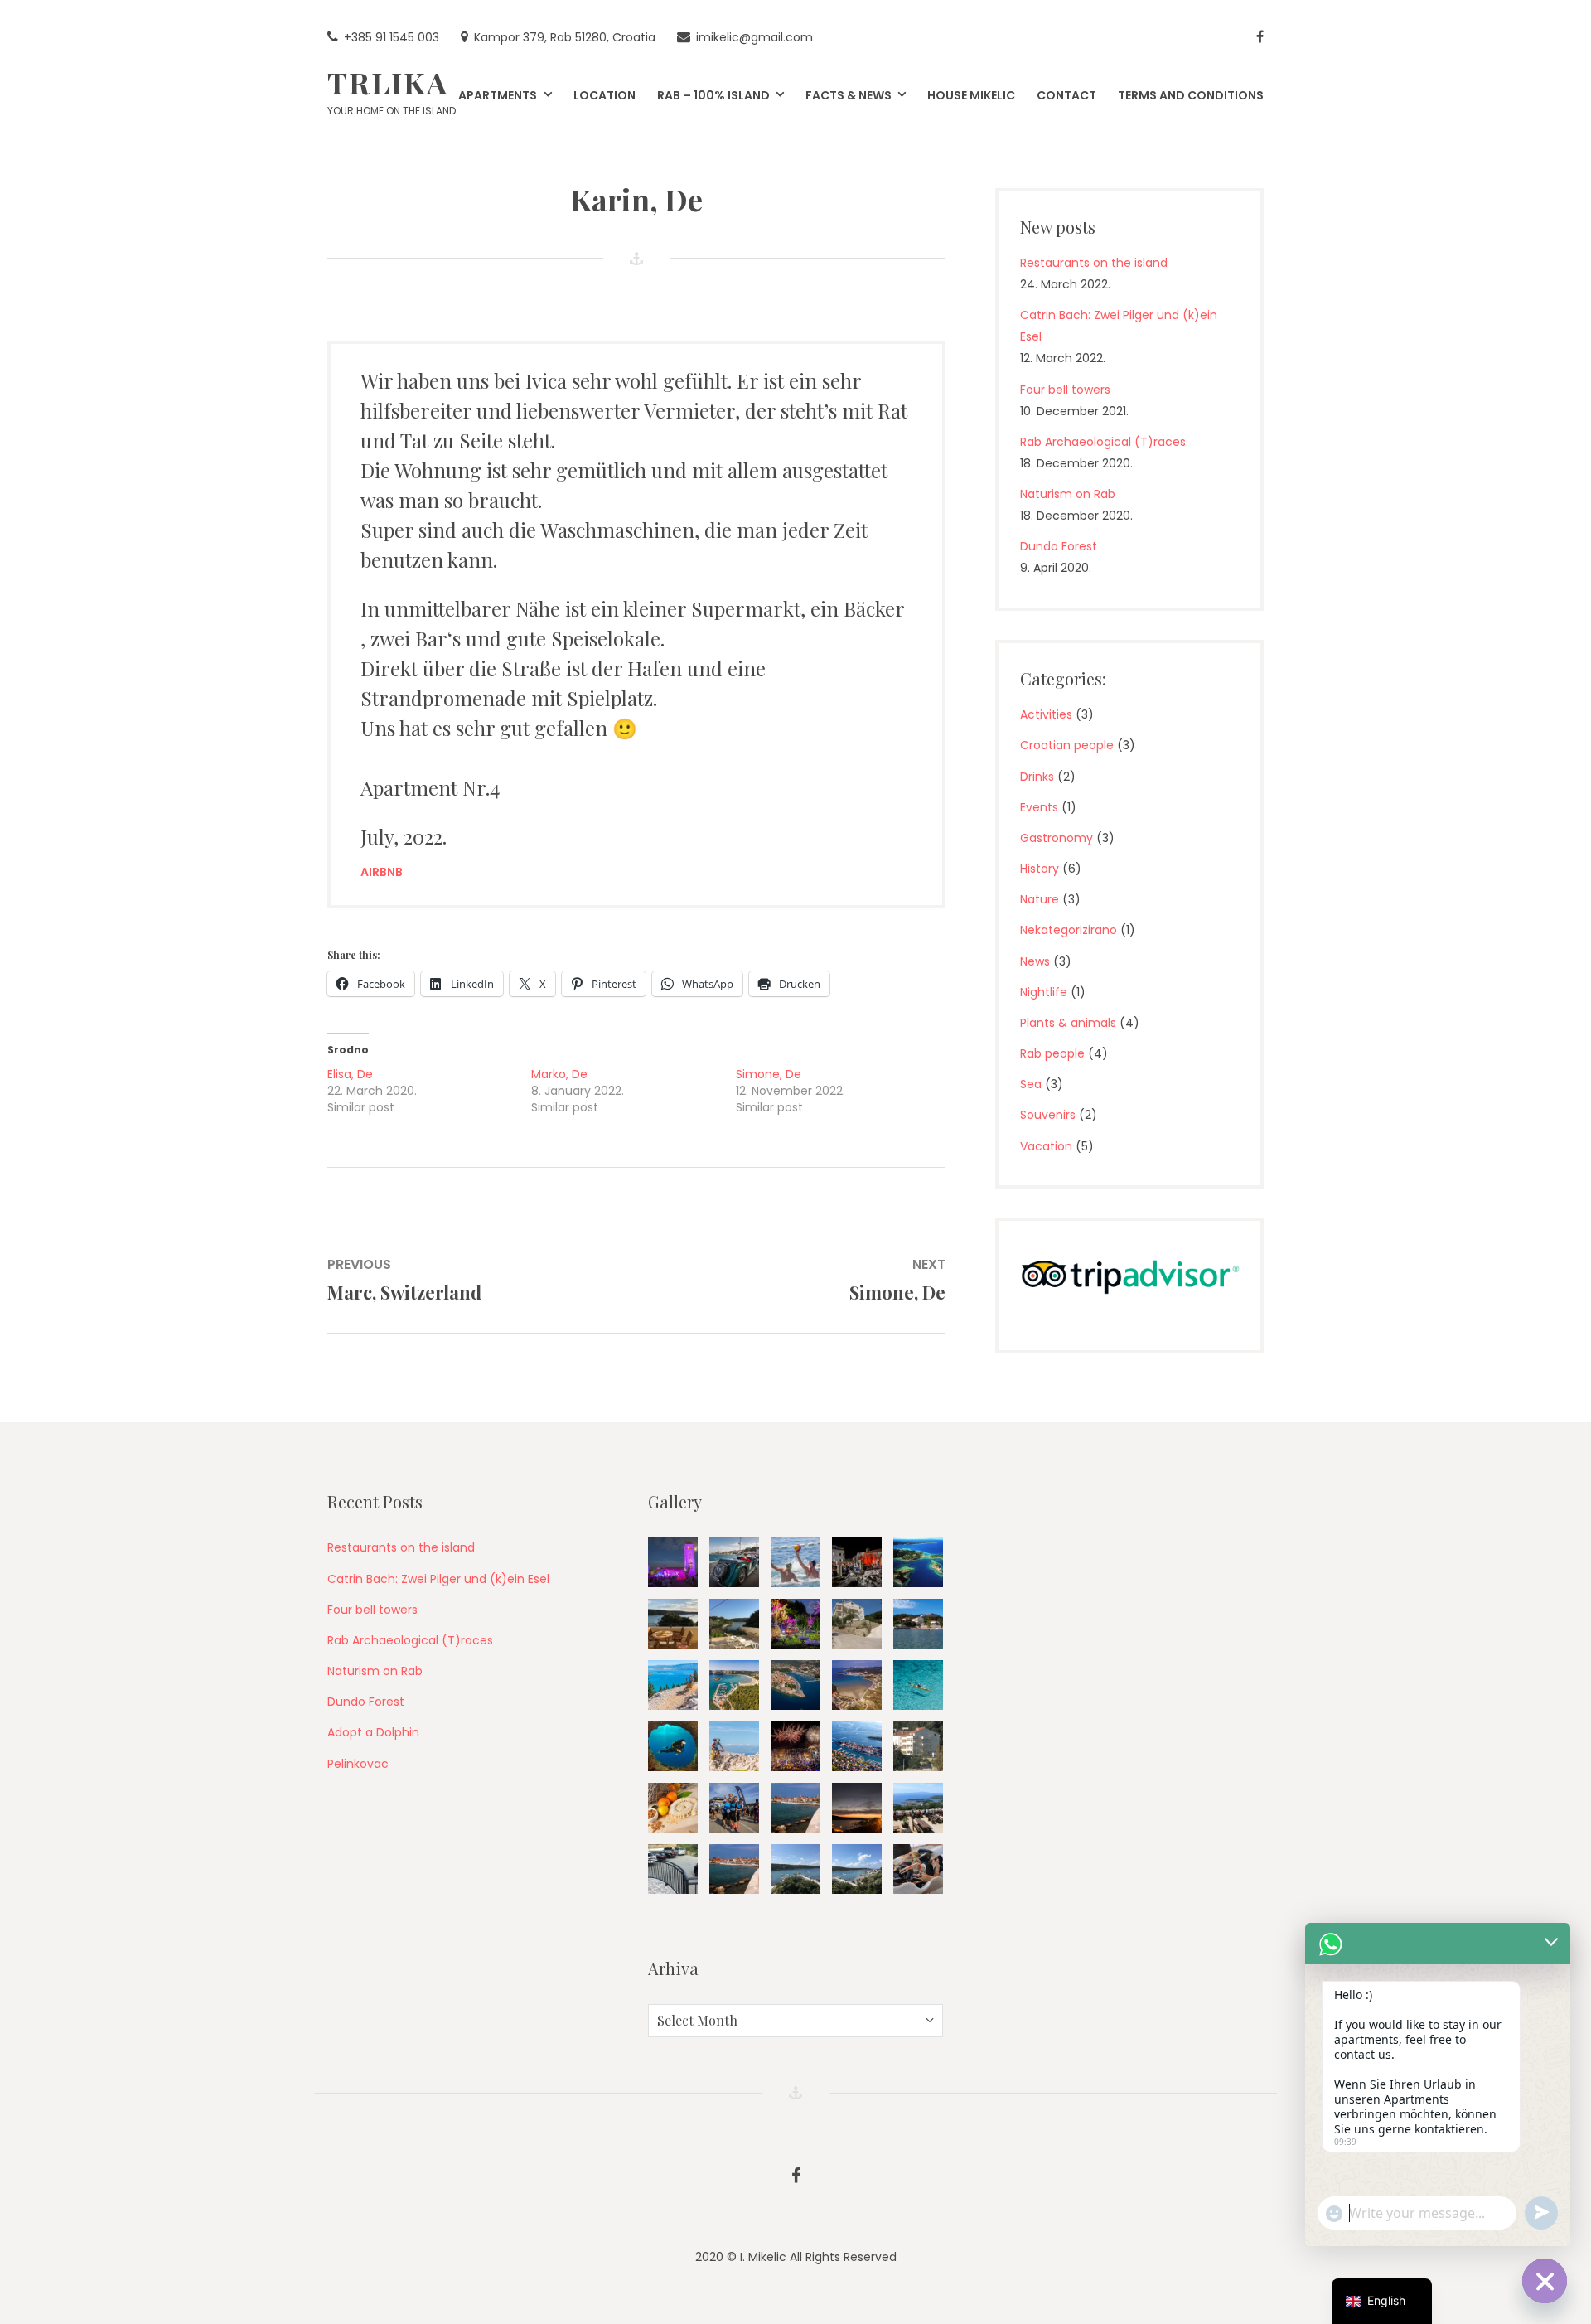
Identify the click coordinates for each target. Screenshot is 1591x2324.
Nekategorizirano (1069, 930)
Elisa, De (350, 1074)
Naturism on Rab (1068, 494)
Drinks (1037, 777)
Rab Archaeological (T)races (1103, 442)
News (1035, 961)
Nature (1040, 899)
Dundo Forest (1059, 546)
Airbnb (382, 872)
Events (1039, 807)
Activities (1046, 714)
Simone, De (769, 1074)
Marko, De (559, 1074)
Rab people (1052, 1053)
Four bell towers (1065, 390)
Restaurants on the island (1094, 263)
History (1040, 869)
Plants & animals (1068, 1023)
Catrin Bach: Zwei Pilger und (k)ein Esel (438, 1579)
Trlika (388, 82)
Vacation (1046, 1146)
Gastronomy (1057, 838)
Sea (1031, 1084)
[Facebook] (1260, 38)
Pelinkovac (358, 1764)
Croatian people (1067, 745)
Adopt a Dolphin (373, 1732)
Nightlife (1044, 992)
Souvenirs (1048, 1115)
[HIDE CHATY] (1545, 2281)
